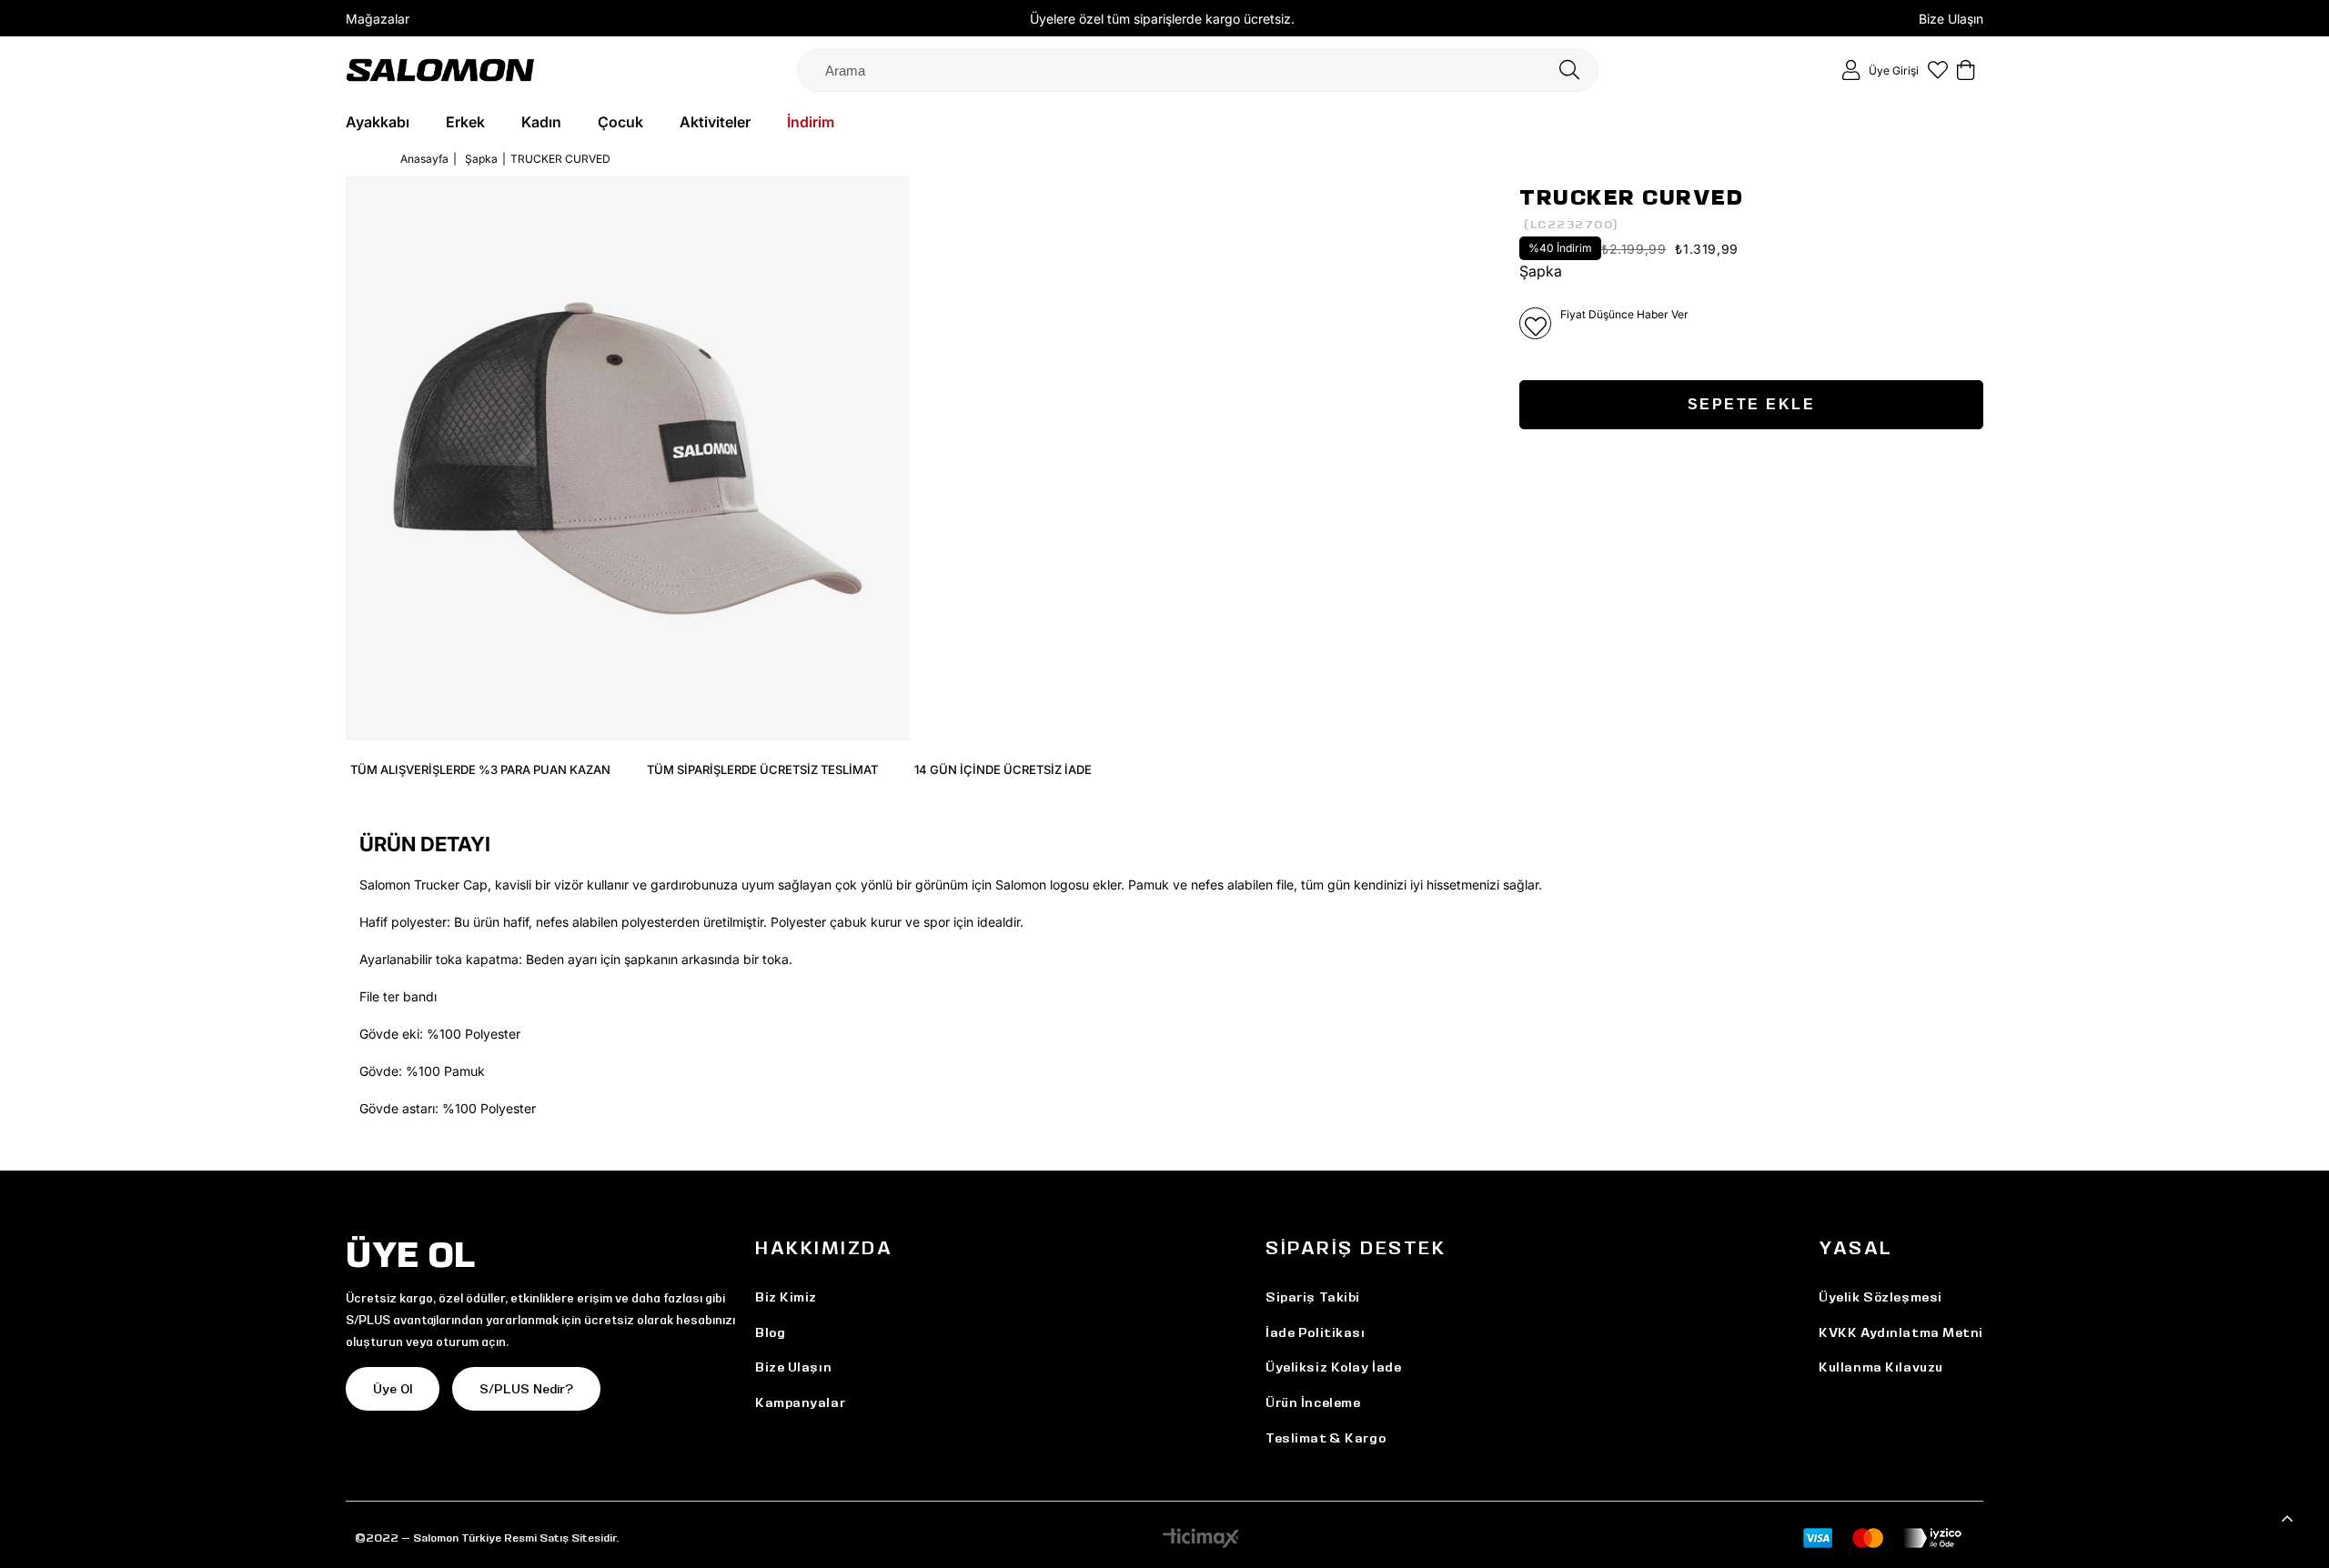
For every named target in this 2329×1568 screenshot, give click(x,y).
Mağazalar (378, 19)
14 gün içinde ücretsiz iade (1003, 769)
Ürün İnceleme (1313, 1402)
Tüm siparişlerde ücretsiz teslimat (762, 769)
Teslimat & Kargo (1326, 1438)
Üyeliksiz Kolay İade (1333, 1367)
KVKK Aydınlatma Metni (1901, 1332)
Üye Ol (393, 1389)
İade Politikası (1315, 1332)
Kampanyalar (800, 1402)
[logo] (440, 70)
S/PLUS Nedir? (526, 1389)
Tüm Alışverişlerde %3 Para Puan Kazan (480, 769)
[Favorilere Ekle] (1535, 323)
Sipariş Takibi (1313, 1297)
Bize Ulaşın (1951, 19)
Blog (770, 1332)
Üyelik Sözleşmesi (1880, 1297)
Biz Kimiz (786, 1297)
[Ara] (1569, 70)
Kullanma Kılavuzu (1881, 1367)
